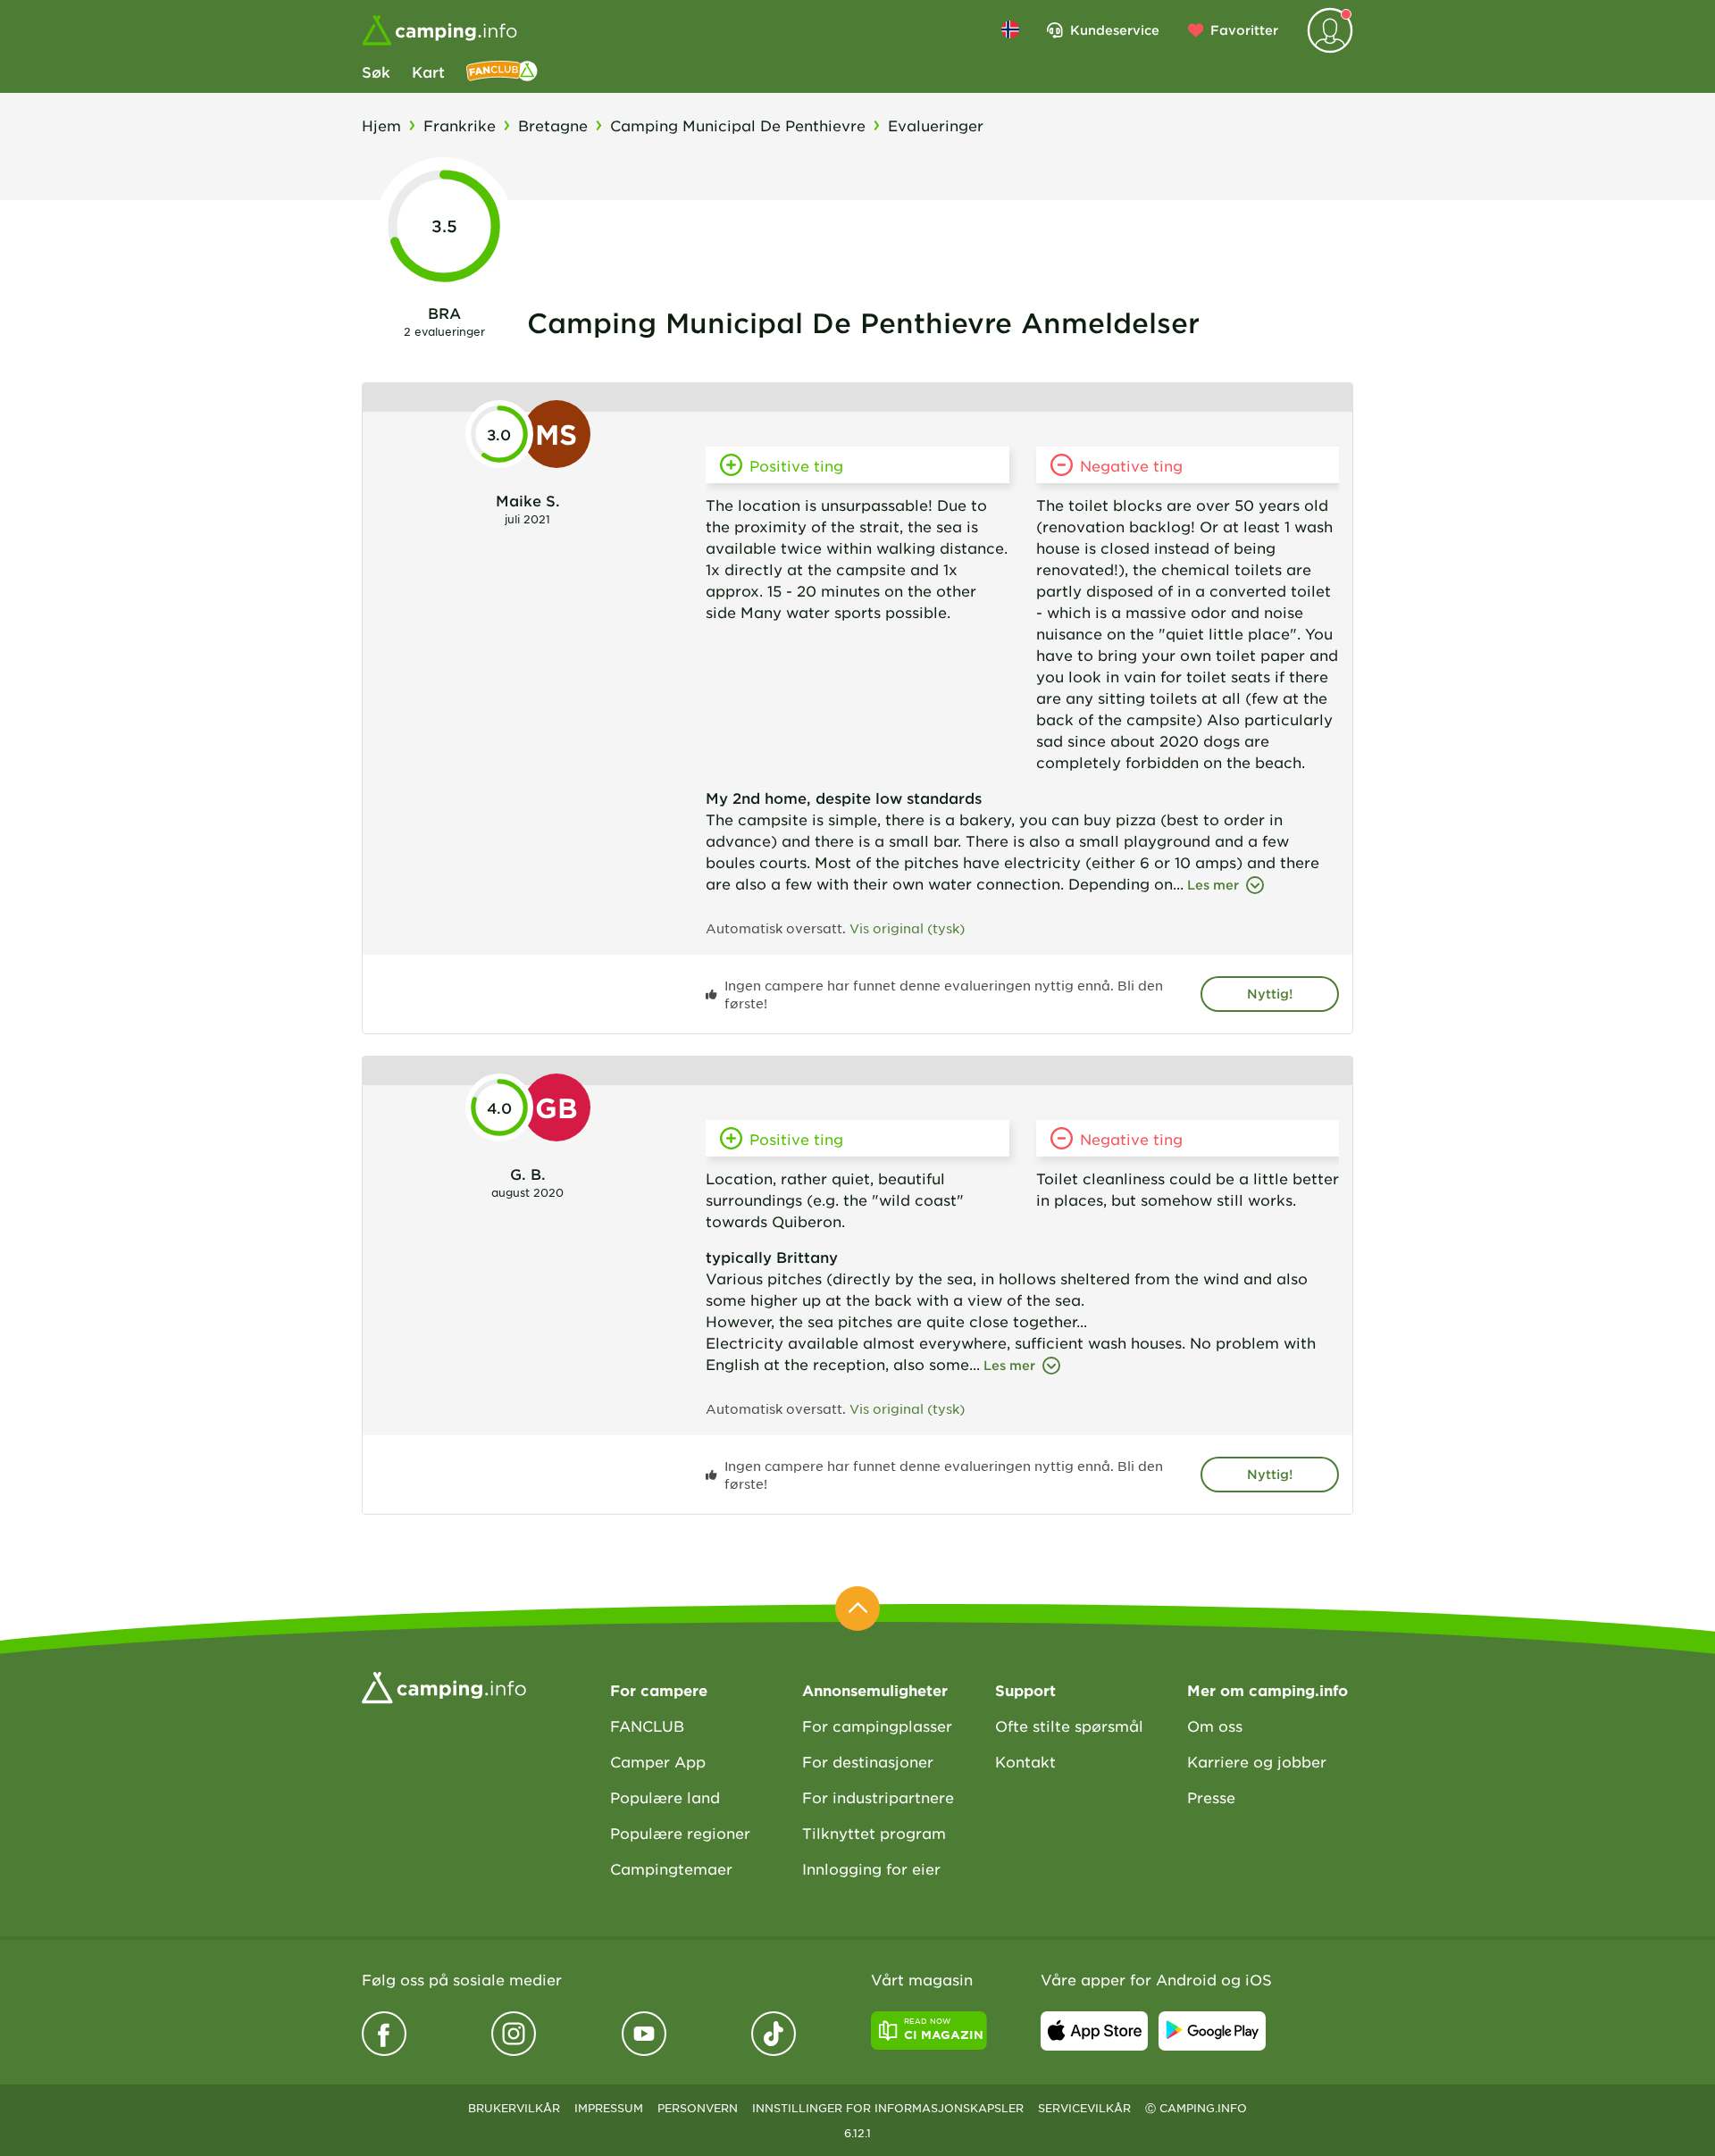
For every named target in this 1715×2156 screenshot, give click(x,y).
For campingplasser (877, 1726)
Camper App (658, 1761)
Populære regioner (680, 1833)
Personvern (698, 2108)
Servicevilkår (1084, 2108)
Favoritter (1244, 30)
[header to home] (439, 30)
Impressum (609, 2108)
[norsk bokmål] (1010, 29)
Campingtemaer (671, 1868)
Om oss (1215, 1726)
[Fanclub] (502, 71)
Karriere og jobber (1257, 1761)
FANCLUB (647, 1726)
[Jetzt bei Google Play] (1212, 2031)
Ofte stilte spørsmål (1069, 1726)
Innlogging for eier (871, 1868)
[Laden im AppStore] (1094, 2031)
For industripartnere (878, 1797)
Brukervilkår (514, 2108)
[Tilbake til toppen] (857, 1609)
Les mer (1213, 885)
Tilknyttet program (874, 1833)
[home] (444, 1685)
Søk (376, 71)
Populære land (665, 1797)
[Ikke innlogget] (1330, 30)
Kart (428, 71)
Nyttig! (1270, 994)
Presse (1211, 1797)
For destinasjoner (868, 1761)
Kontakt (1025, 1761)
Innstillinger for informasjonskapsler (888, 2108)
